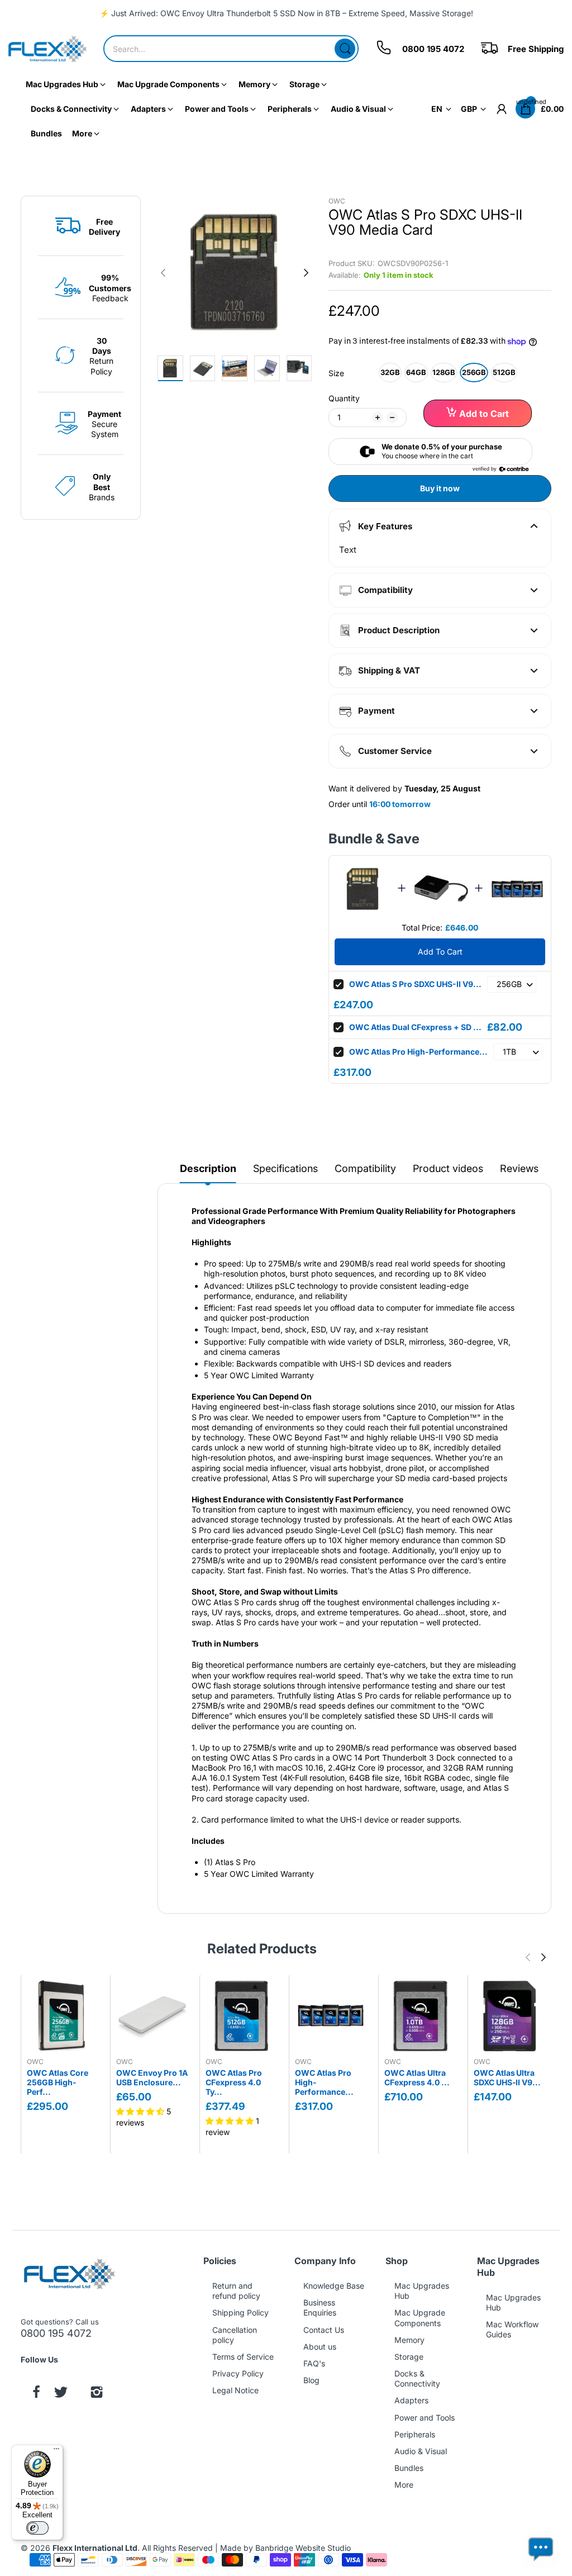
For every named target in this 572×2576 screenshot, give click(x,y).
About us (320, 2347)
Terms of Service (243, 2357)
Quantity (344, 398)
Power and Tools (425, 2418)
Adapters (411, 2400)
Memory (409, 2340)
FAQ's (314, 2363)
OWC (337, 201)
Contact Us (324, 2330)
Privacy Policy (238, 2373)
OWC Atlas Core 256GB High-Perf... (58, 2082)
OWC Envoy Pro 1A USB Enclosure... (152, 2077)
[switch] (37, 2528)
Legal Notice (235, 2390)
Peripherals (415, 2434)
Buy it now (440, 488)
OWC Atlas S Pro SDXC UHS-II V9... (415, 984)
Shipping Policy (240, 2312)
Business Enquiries (320, 2307)
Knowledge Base (334, 2286)
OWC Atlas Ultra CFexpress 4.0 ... (417, 2077)
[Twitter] (61, 2393)
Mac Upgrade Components (420, 2318)
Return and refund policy (236, 2291)
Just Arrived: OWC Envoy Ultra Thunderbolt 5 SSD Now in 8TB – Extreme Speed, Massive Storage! (292, 13)
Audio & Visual (421, 2451)
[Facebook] (36, 2393)
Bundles (409, 2468)
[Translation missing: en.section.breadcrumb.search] (345, 49)
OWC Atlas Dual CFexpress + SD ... (415, 1027)
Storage (409, 2357)
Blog (311, 2380)
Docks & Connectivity (417, 2378)
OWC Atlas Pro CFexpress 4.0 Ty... (234, 2082)
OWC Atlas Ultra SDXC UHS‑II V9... (507, 2077)
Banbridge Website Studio (303, 2548)
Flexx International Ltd (95, 2548)
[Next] (163, 273)
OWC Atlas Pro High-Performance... (418, 1052)
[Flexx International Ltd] (47, 49)
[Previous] (306, 273)
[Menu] (56, 2451)
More (404, 2485)
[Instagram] (97, 2393)
